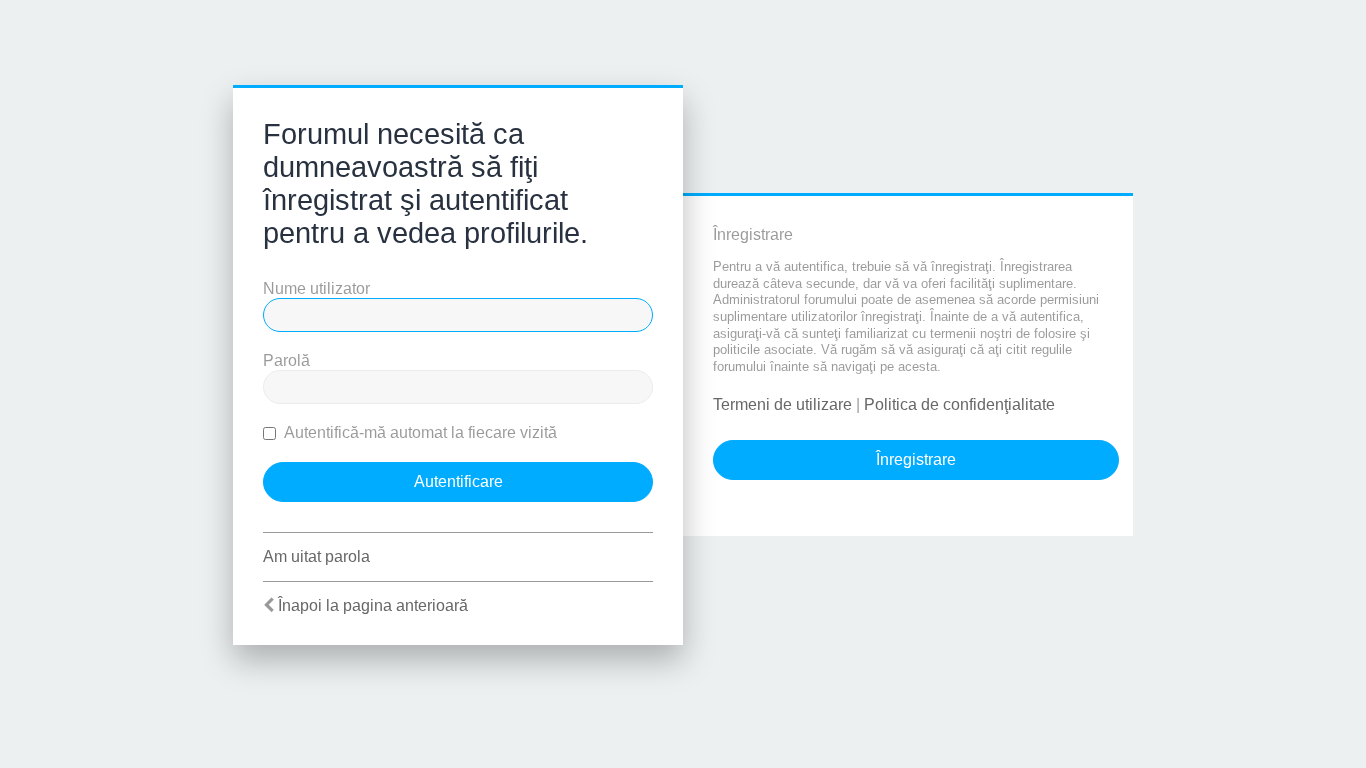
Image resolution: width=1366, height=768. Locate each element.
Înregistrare (916, 459)
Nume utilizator (316, 288)
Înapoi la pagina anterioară (373, 605)
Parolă (286, 360)
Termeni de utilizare (782, 404)
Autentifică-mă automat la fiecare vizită (419, 432)
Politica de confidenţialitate (959, 404)
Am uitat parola (316, 556)
